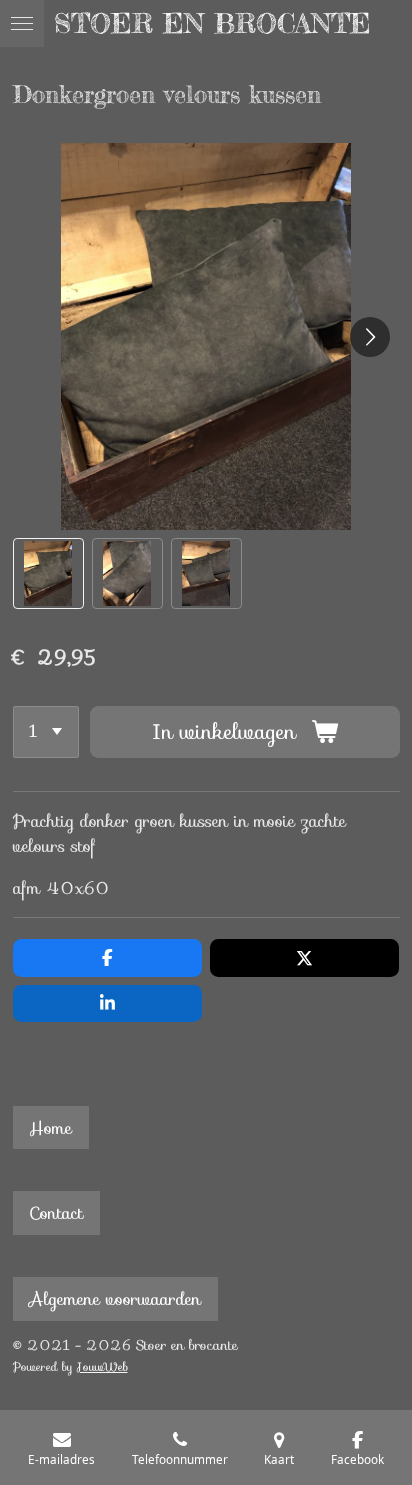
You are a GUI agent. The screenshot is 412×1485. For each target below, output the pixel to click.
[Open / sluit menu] (22, 23)
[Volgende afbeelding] (370, 337)
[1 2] (46, 732)
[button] (48, 573)
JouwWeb (102, 1367)
